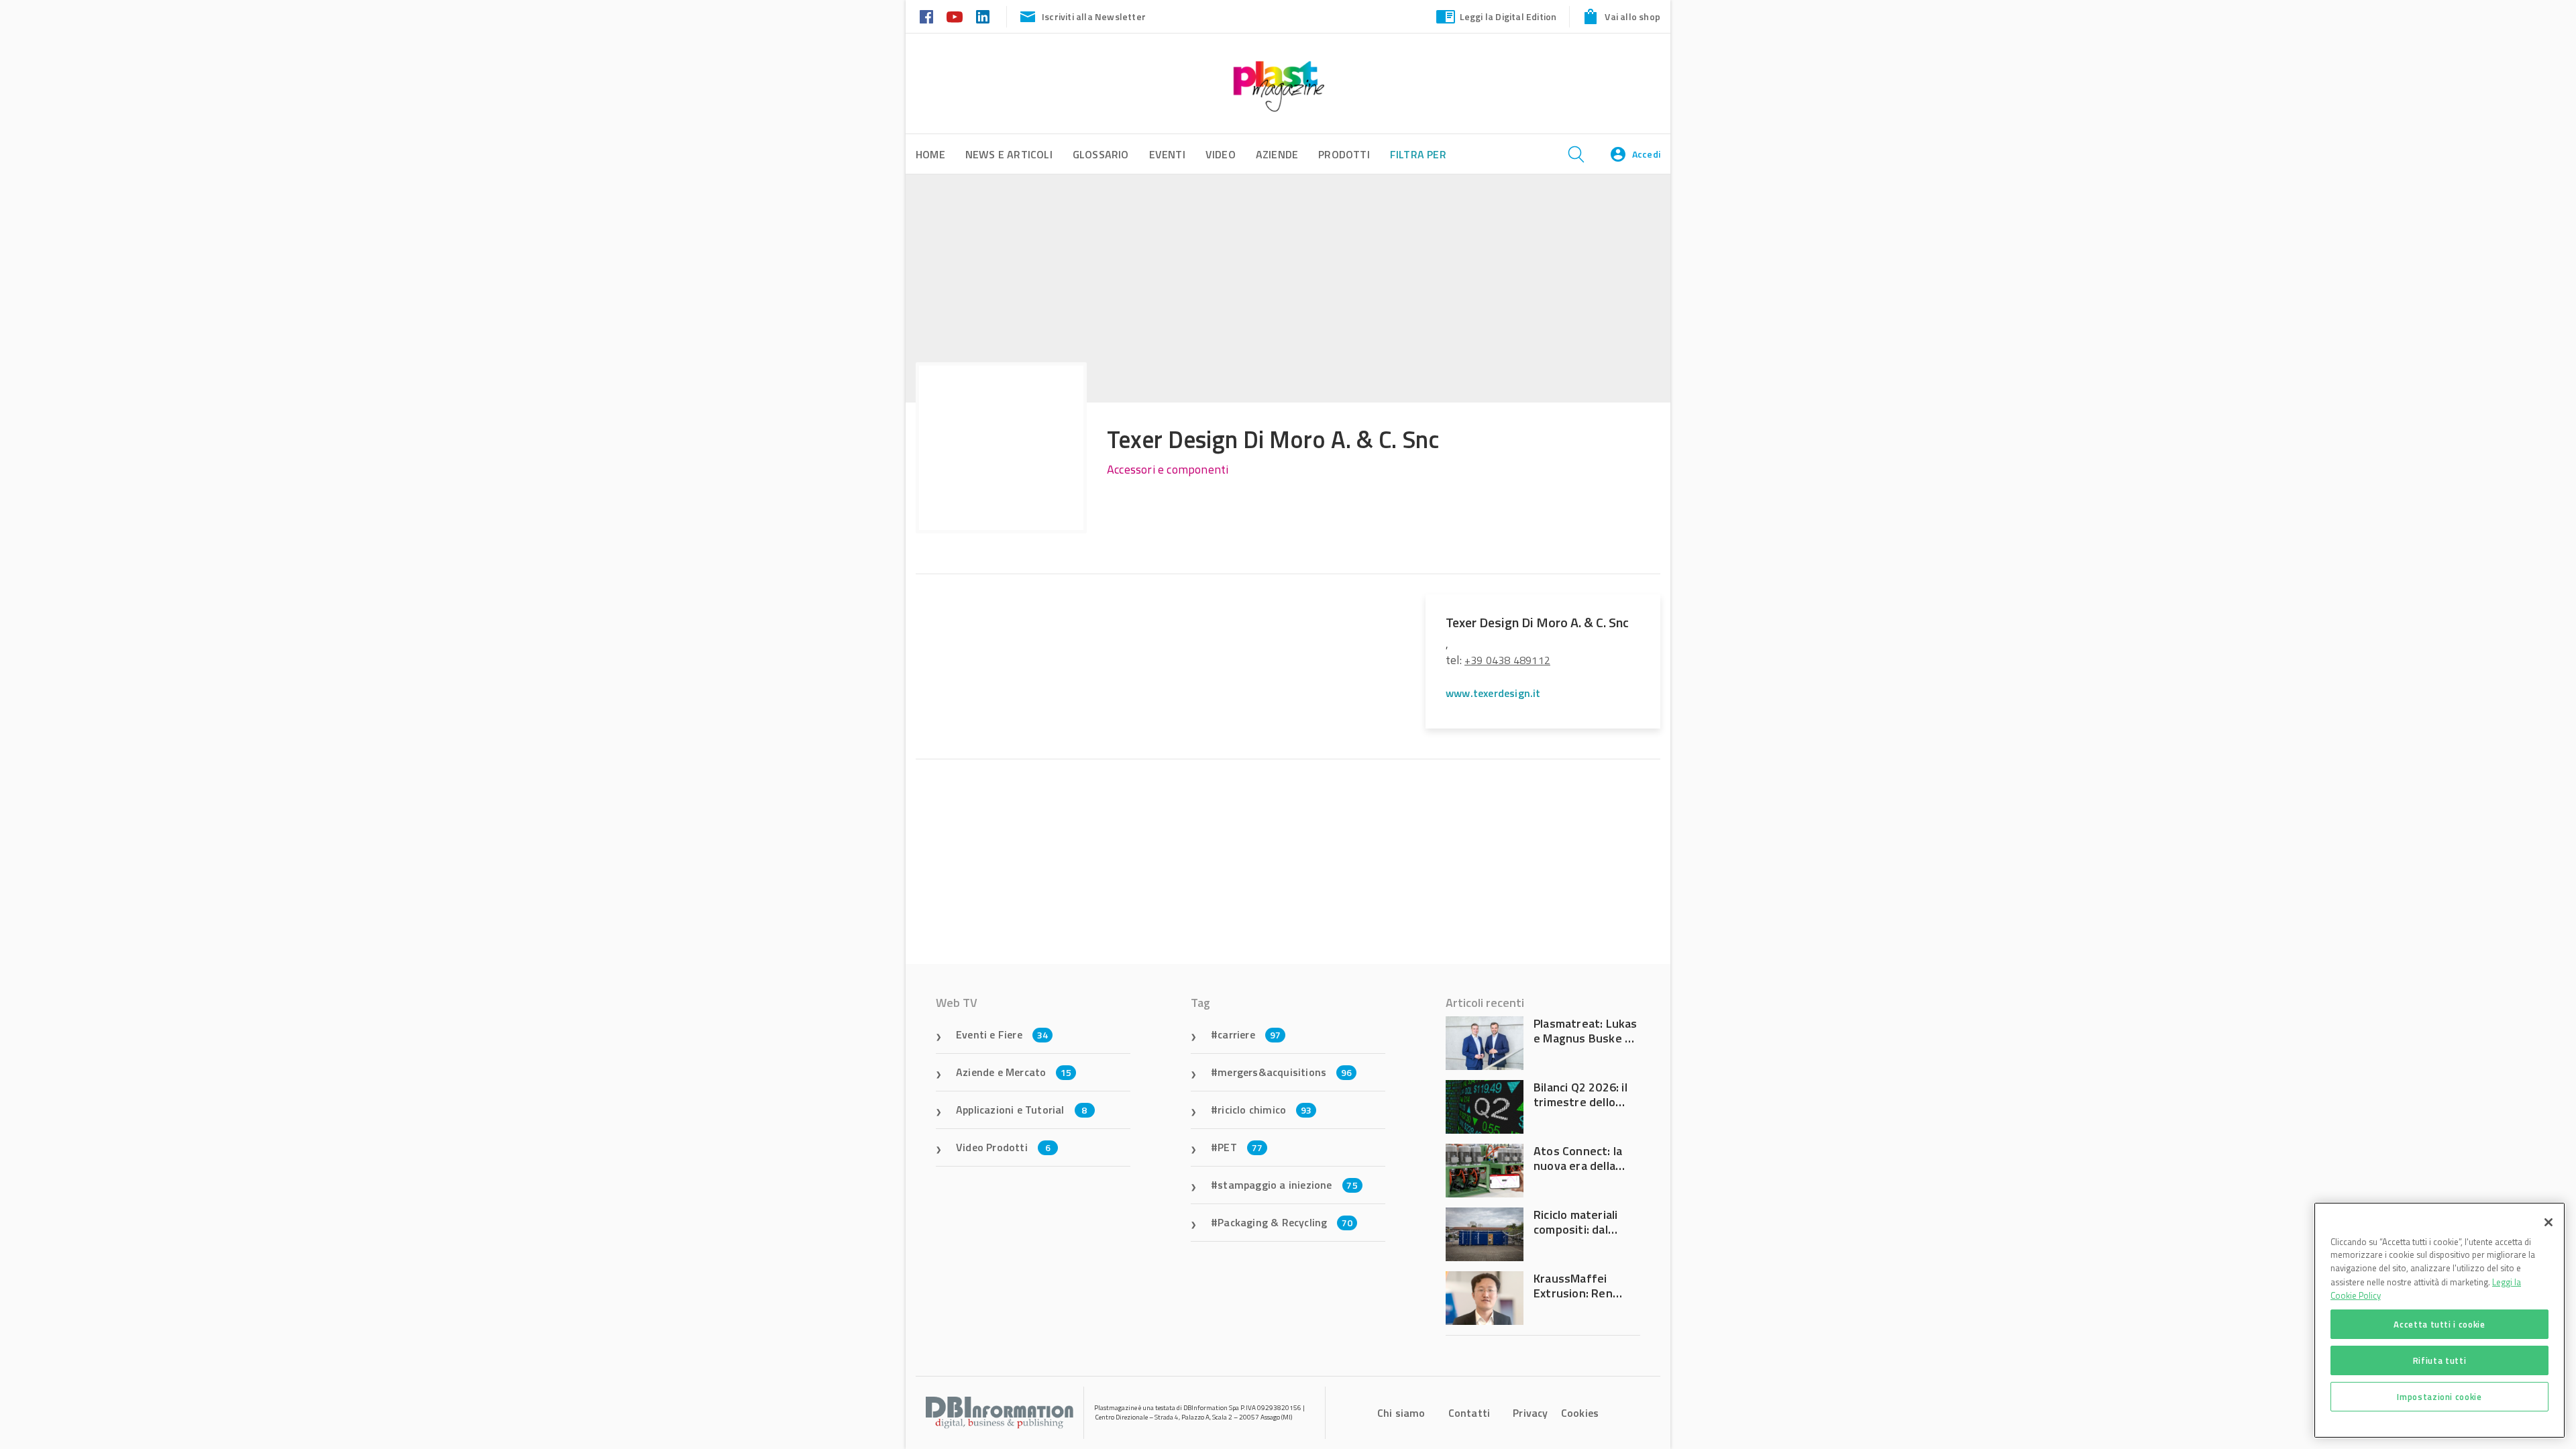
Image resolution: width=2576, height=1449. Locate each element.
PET (1240, 1147)
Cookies (1580, 1413)
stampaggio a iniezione (1288, 1185)
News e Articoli (1009, 154)
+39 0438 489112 (1507, 660)
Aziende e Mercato (1014, 1072)
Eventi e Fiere (1002, 1034)
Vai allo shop (1632, 16)
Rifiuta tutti (2440, 1360)
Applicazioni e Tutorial (1022, 1110)
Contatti (1469, 1413)
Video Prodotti (1003, 1147)
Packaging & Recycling (1285, 1222)
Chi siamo (1401, 1413)
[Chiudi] (2548, 1222)
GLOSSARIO (1101, 154)
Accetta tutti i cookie (2439, 1324)
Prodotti (1344, 154)
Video (1221, 154)
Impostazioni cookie (2439, 1397)
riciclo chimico (1265, 1110)
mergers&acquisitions (1285, 1072)
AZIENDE (1277, 154)
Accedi (1646, 154)
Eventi (1167, 154)
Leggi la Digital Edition (1508, 16)
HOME (930, 154)
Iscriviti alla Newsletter (1094, 16)
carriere (1249, 1034)
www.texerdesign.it (1493, 693)
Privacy (1530, 1413)
